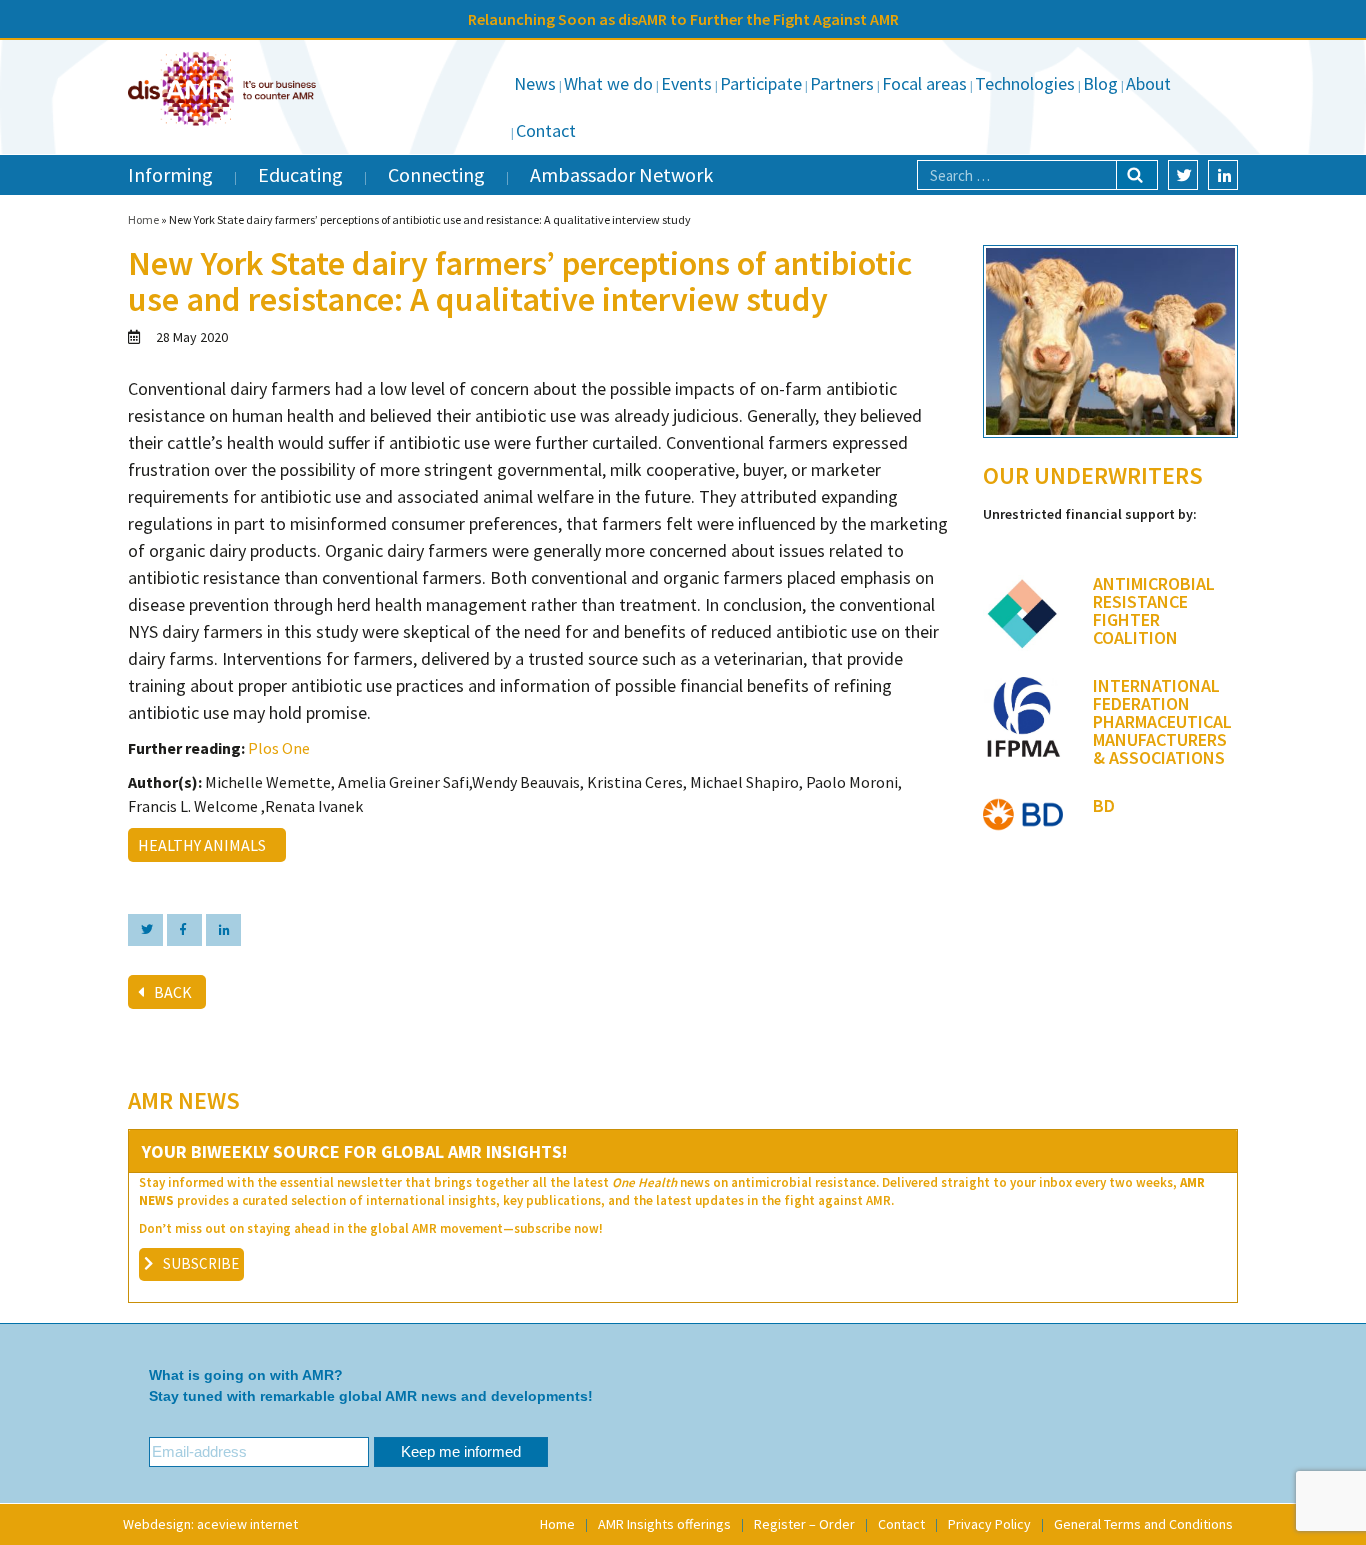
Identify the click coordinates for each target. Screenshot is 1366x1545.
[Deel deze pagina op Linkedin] (223, 930)
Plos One (279, 748)
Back (173, 992)
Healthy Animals (205, 845)
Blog (1100, 83)
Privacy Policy (989, 1524)
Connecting (436, 174)
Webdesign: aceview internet (210, 1524)
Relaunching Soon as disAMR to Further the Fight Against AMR (683, 19)
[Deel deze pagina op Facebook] (184, 930)
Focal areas (924, 83)
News (535, 83)
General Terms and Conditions (1143, 1524)
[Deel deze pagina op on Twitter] (145, 930)
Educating (300, 174)
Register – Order (804, 1524)
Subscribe (201, 1263)
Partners (842, 83)
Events (686, 83)
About (1148, 83)
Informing (170, 174)
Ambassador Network (621, 174)
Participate (761, 83)
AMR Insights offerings (664, 1524)
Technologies (1025, 83)
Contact (546, 130)
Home (143, 219)
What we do (608, 83)
